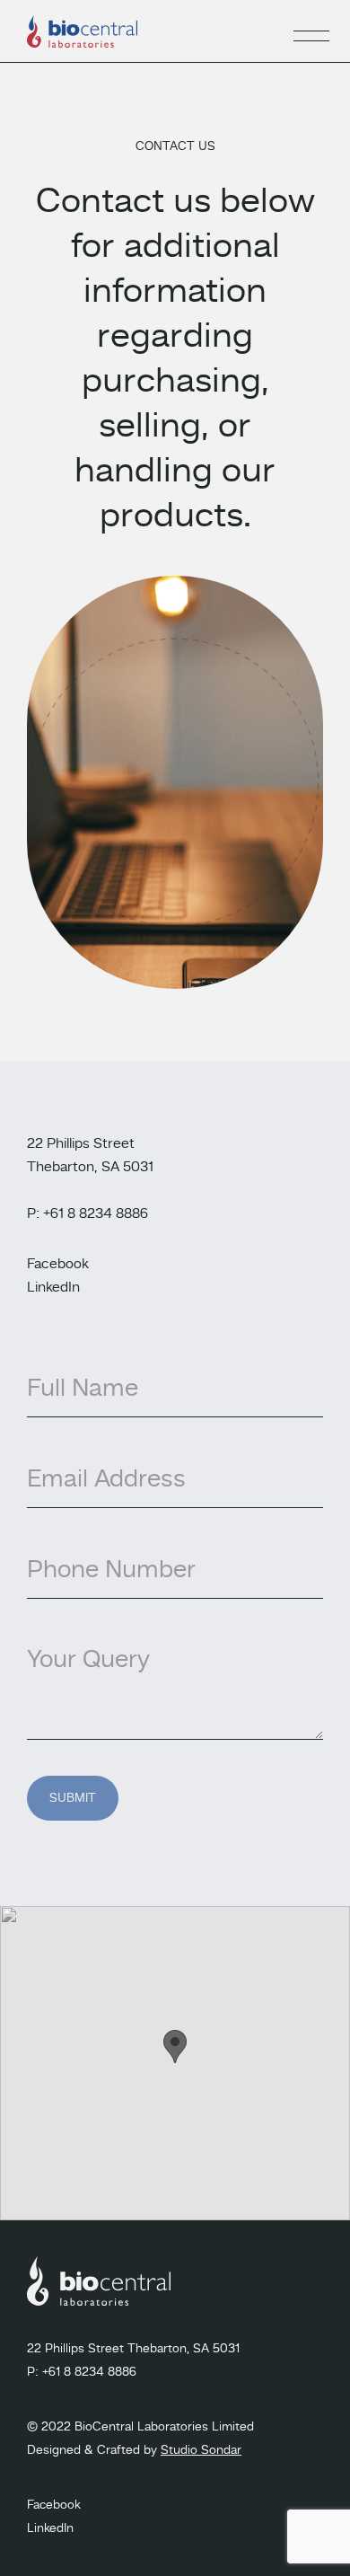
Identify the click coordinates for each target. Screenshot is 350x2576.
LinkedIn (53, 1288)
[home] (82, 31)
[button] (311, 31)
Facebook (58, 1265)
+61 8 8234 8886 (89, 2372)
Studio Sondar (201, 2450)
